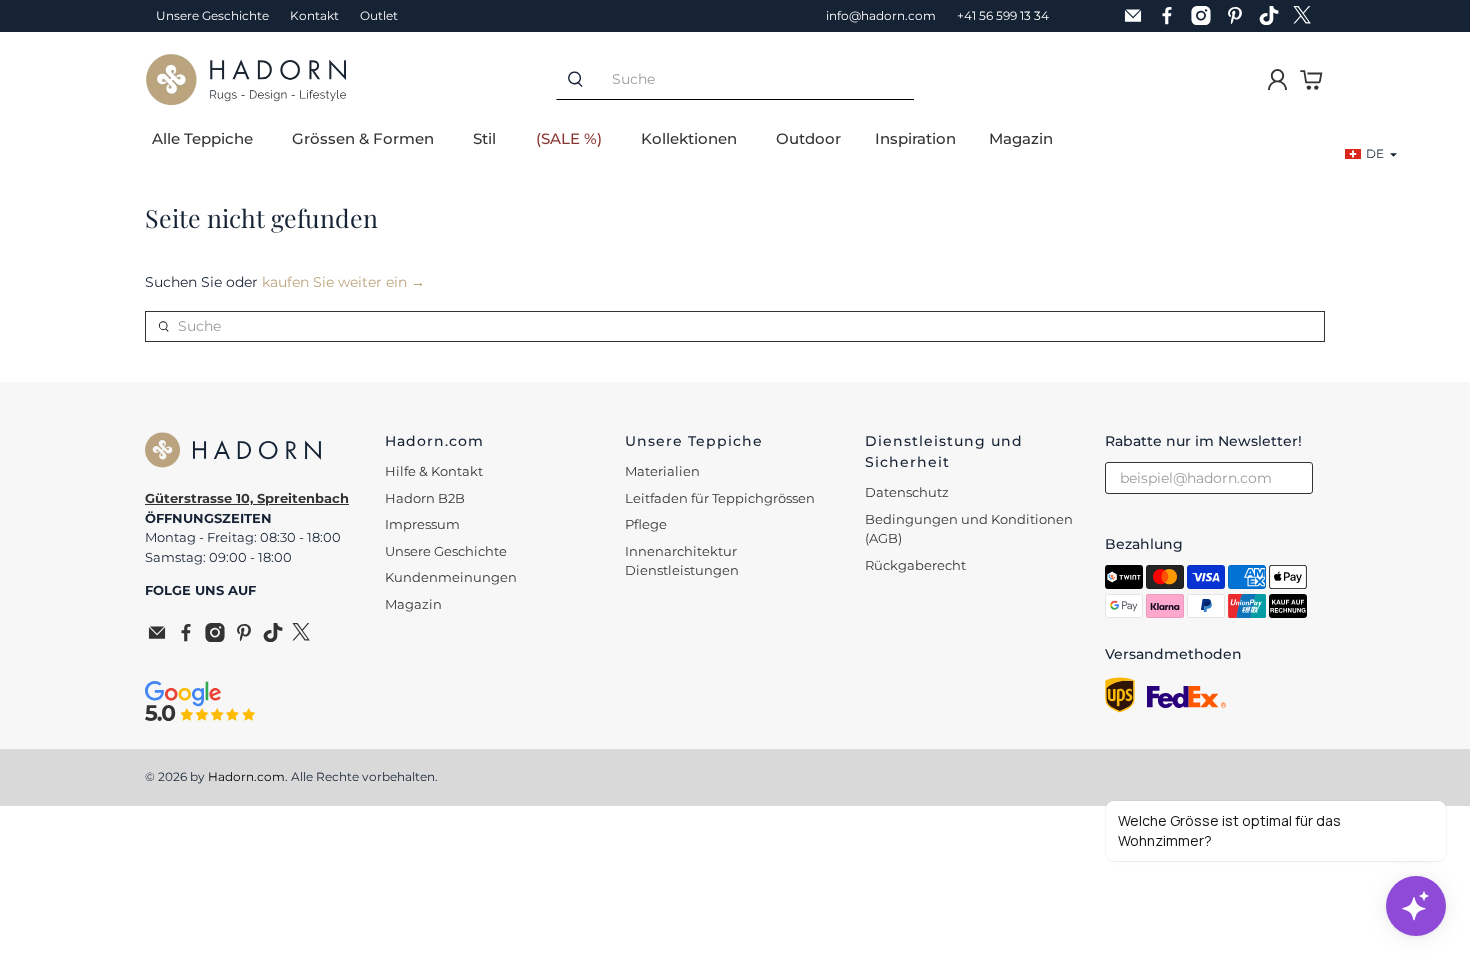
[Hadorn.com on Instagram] (1206, 16)
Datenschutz (907, 492)
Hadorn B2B (425, 498)
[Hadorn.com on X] (1308, 16)
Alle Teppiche (202, 138)
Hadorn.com (246, 777)
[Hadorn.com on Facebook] (1172, 16)
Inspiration (915, 138)
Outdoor (808, 138)
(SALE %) (569, 138)
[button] (1371, 154)
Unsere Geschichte (212, 15)
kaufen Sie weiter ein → (343, 282)
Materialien (662, 471)
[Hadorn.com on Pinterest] (1240, 16)
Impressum (422, 524)
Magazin (1021, 138)
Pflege (646, 524)
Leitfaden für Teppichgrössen (720, 498)
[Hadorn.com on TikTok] (1274, 16)
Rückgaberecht (915, 565)
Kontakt (314, 15)
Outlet (379, 15)
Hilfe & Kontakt (434, 471)
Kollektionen (689, 138)
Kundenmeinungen (451, 577)
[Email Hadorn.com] (1138, 16)
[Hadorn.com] (246, 79)
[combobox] (754, 79)
